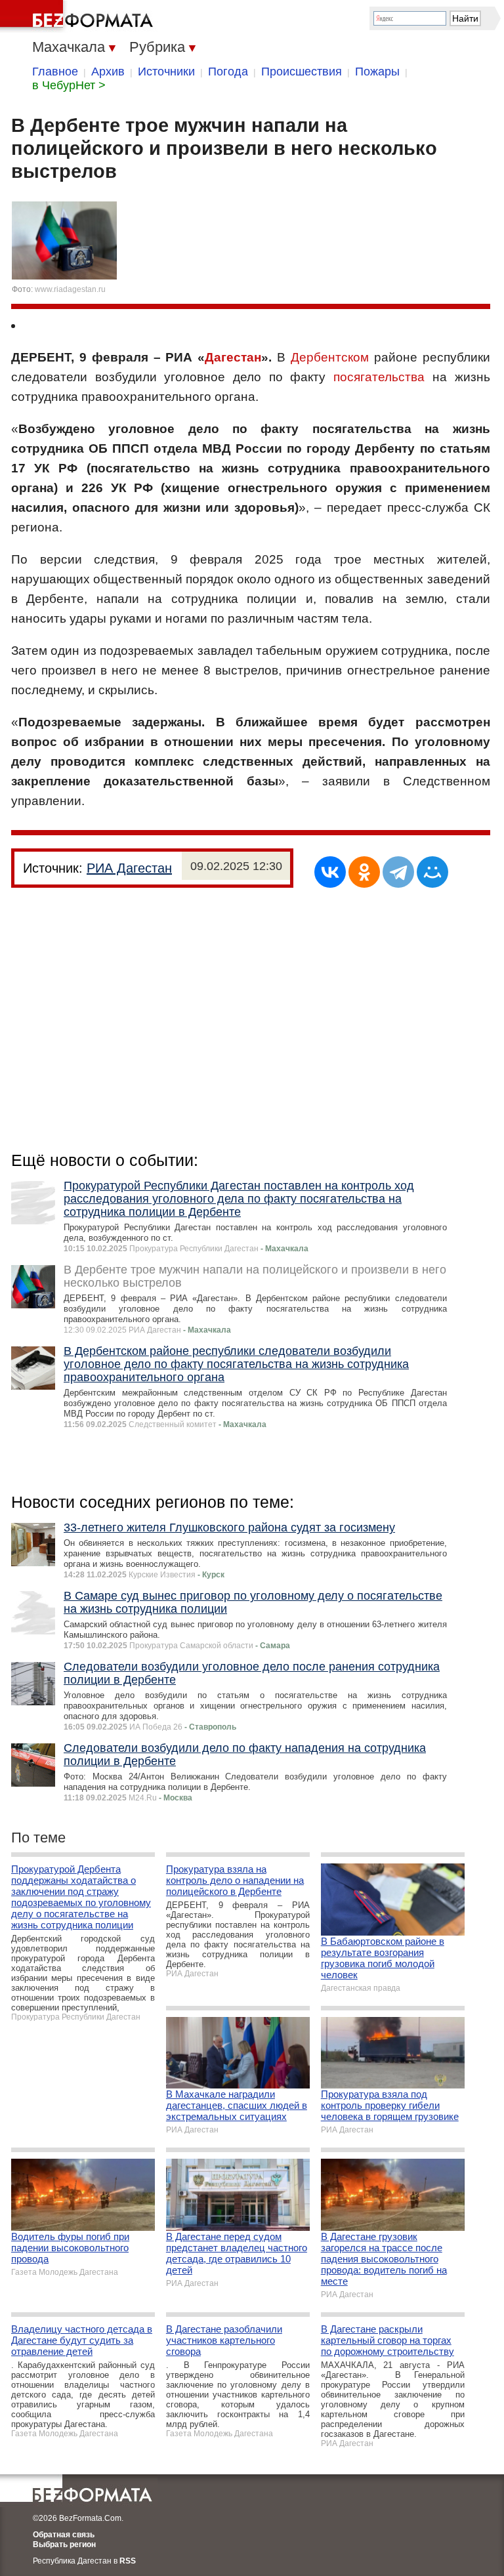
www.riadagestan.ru (70, 289)
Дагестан (233, 357)
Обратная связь (64, 2535)
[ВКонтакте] (330, 872)
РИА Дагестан (129, 868)
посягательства (379, 377)
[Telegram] (398, 872)
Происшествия (302, 72)
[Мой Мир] (432, 872)
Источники (166, 72)
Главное (55, 72)
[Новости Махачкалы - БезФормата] (79, 16)
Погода (228, 72)
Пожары (377, 72)
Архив (108, 72)
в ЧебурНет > (69, 85)
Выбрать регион (64, 2545)
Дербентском (330, 357)
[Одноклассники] (364, 872)
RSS (128, 2561)
